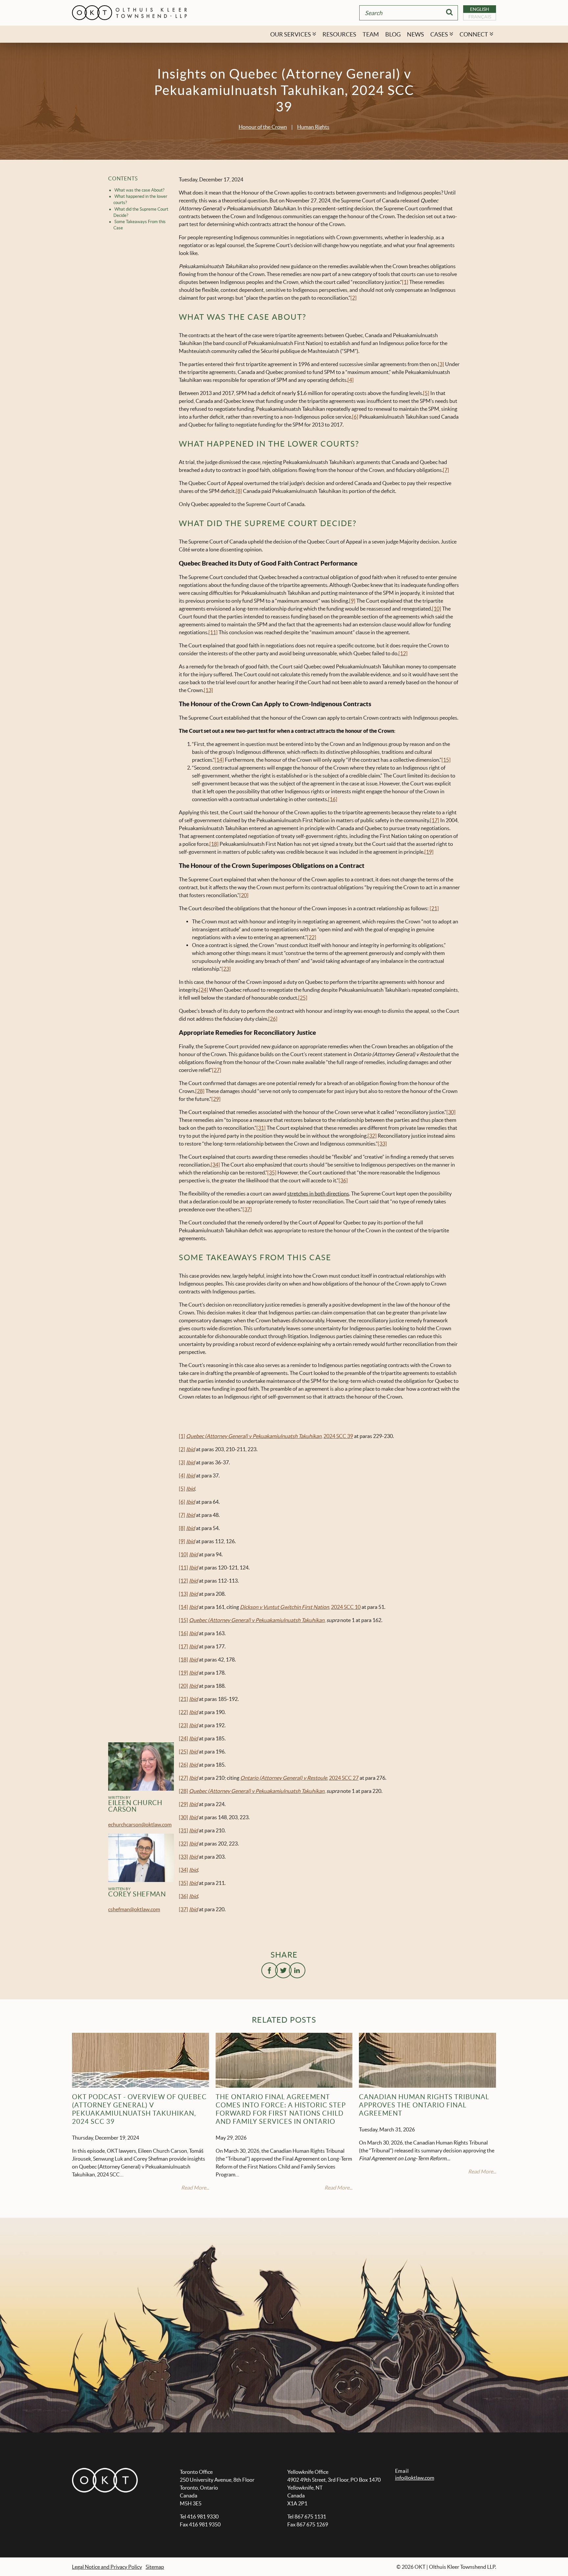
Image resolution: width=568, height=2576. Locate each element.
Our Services (291, 34)
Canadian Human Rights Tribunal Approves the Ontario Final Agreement (424, 2105)
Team (371, 34)
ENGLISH (480, 9)
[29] (216, 1099)
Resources (339, 34)
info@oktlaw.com (415, 2478)
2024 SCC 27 (344, 1778)
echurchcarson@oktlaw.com (140, 1824)
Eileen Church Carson (135, 1806)
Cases (439, 34)
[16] (333, 799)
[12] (403, 653)
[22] (312, 937)
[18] (214, 844)
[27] (217, 1070)
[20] (244, 895)
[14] (219, 760)
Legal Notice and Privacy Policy (107, 2567)
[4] (351, 380)
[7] (446, 470)
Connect (474, 34)
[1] (405, 282)
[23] (226, 969)
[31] (261, 1128)
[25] (303, 998)
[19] (429, 852)
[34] (215, 1165)
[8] (239, 491)
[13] (208, 690)
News (415, 34)
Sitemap (155, 2567)
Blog (393, 34)
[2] (354, 298)
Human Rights (313, 127)
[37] (247, 1209)
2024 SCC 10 (346, 1607)
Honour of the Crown (263, 127)
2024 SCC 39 (338, 1436)
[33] (382, 1144)
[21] (434, 908)
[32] (372, 1136)
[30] (451, 1112)
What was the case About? (139, 190)
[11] (213, 632)
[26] (273, 1019)
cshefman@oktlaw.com (134, 1909)
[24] (203, 990)
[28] (200, 1091)
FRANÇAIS (480, 17)
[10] (437, 609)
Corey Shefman (137, 1894)
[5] (426, 393)
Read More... (195, 2188)
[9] (352, 601)
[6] (355, 417)
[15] (446, 760)
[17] (435, 820)
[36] (343, 1180)
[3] (441, 364)
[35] (272, 1172)
